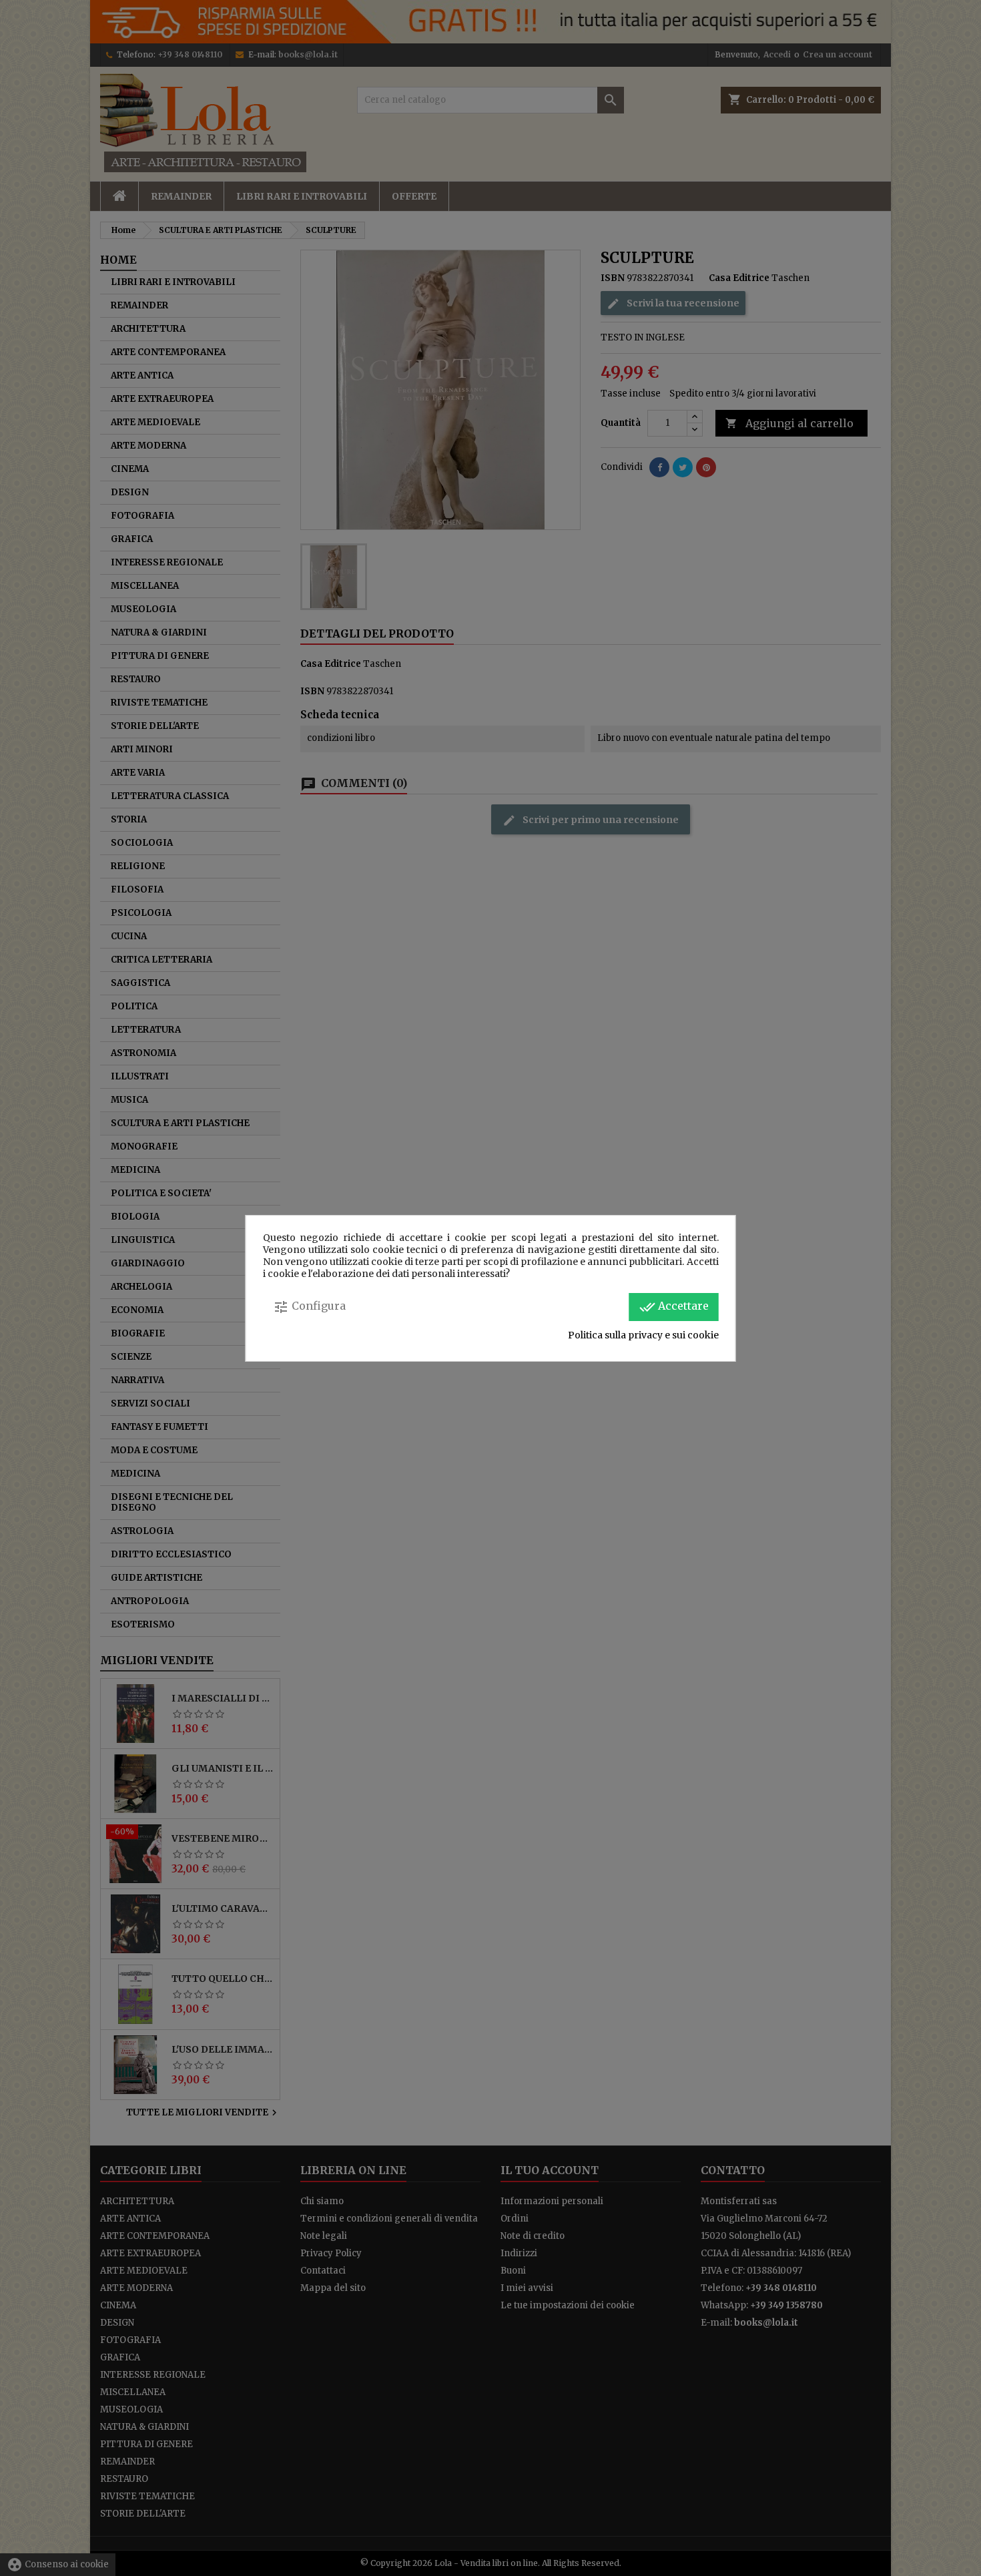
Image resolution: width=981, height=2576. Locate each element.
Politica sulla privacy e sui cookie (643, 1335)
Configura (309, 1307)
